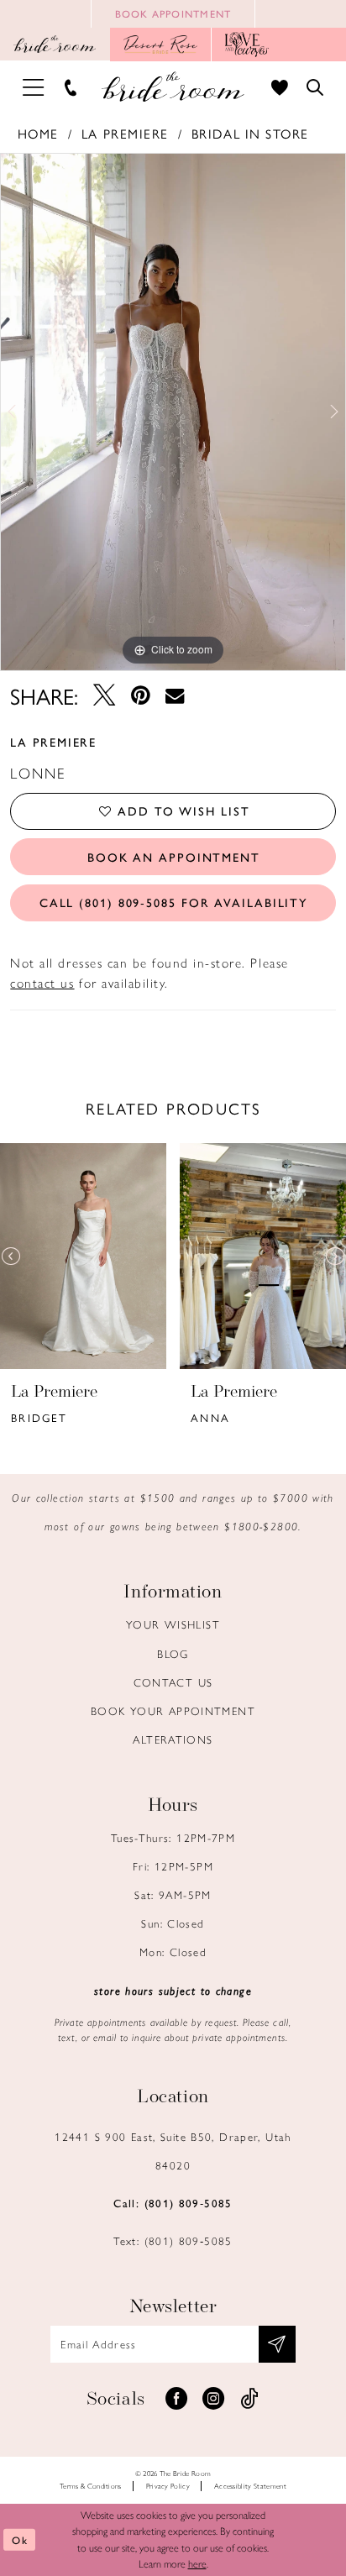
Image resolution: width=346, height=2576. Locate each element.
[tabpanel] (173, 412)
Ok (20, 2540)
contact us (42, 983)
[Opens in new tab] (161, 45)
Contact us (173, 1682)
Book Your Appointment (173, 1710)
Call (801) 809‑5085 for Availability (174, 902)
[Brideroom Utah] (173, 87)
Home (38, 134)
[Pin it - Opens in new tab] (140, 696)
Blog (173, 1653)
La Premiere (125, 134)
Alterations (173, 1739)
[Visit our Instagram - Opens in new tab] (213, 2399)
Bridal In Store (250, 134)
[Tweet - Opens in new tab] (104, 696)
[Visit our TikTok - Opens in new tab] (249, 2399)
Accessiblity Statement (250, 2486)
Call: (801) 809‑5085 (173, 2203)
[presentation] (83, 1257)
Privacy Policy (168, 2486)
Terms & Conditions (91, 2486)
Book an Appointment (174, 857)
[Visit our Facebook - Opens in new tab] (176, 2399)
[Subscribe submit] (277, 2344)
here (197, 2563)
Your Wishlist (173, 1624)
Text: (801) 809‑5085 (173, 2240)
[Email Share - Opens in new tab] (175, 696)
